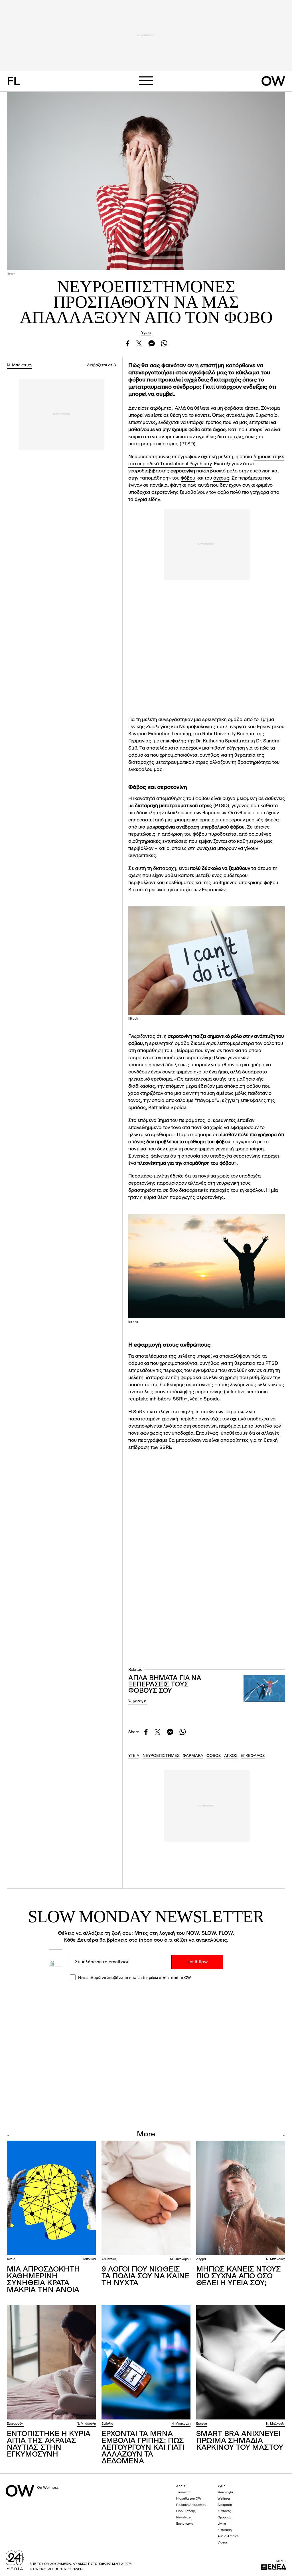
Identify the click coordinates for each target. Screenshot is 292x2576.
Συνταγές (224, 2511)
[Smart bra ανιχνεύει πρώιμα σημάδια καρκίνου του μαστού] (241, 2362)
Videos (223, 2543)
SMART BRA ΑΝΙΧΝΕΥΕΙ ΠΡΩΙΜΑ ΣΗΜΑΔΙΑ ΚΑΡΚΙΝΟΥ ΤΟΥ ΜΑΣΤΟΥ (240, 2441)
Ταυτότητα (184, 2493)
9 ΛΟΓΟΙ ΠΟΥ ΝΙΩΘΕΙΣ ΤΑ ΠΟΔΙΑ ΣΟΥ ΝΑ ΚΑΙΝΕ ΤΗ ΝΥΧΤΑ (145, 2276)
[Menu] (146, 81)
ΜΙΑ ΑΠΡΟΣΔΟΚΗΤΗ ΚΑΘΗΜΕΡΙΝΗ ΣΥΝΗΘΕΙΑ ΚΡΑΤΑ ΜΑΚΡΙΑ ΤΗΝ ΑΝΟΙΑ (43, 2280)
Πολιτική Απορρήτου (191, 2505)
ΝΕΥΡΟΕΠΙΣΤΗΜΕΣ (161, 1756)
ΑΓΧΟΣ (231, 1756)
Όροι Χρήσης (186, 2511)
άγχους (221, 478)
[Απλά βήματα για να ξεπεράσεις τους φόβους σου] (264, 1689)
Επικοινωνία (185, 2524)
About (181, 2486)
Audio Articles (228, 2537)
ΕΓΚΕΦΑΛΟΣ (253, 1756)
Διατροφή (225, 2505)
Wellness (224, 2499)
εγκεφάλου (140, 770)
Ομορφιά (224, 2518)
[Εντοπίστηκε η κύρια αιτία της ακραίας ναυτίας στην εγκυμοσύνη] (51, 2362)
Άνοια (11, 2259)
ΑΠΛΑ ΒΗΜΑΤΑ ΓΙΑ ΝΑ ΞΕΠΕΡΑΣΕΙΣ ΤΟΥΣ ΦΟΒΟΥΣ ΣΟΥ (165, 1685)
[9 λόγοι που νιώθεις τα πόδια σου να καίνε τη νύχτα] (146, 2198)
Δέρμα (201, 2259)
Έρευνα (202, 2424)
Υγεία (146, 333)
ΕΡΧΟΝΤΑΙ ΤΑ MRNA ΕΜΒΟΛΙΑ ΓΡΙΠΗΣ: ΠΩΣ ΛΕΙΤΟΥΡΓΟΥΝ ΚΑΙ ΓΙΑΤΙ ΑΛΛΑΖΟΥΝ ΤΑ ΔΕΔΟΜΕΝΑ (143, 2448)
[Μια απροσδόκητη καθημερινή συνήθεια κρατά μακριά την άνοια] (51, 2198)
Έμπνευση (225, 2530)
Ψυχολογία (137, 1701)
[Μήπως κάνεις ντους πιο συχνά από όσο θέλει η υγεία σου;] (241, 2198)
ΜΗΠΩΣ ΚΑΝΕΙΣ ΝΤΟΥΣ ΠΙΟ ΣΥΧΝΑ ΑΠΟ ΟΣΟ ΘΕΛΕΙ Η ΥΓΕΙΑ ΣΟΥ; (239, 2276)
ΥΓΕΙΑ (134, 1756)
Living (222, 2524)
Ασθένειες (109, 2259)
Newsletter (184, 2518)
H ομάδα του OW (189, 2499)
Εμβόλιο (107, 2424)
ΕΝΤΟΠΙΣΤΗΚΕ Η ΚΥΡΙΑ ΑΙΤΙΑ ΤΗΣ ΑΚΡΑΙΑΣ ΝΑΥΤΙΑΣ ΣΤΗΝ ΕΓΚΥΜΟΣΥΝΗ (49, 2444)
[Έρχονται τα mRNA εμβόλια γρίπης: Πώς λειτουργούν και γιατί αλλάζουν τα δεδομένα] (146, 2362)
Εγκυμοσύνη (16, 2424)
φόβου (188, 478)
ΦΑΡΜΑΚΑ (193, 1756)
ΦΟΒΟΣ (214, 1756)
